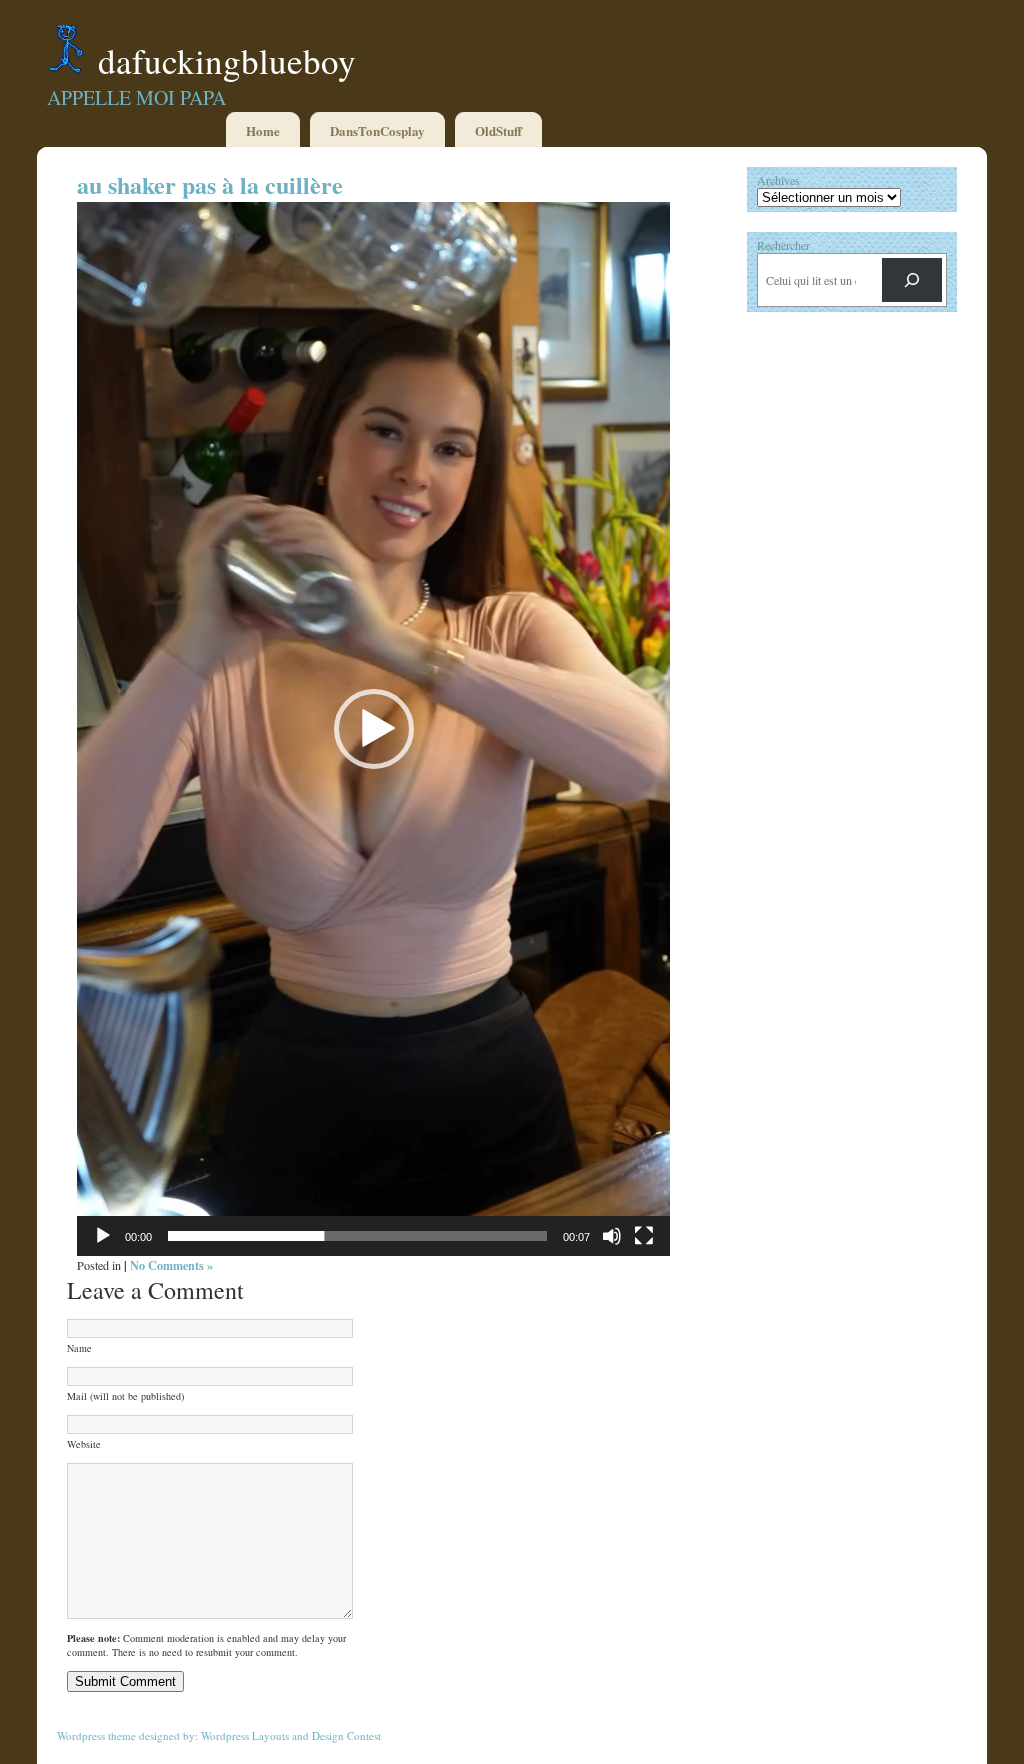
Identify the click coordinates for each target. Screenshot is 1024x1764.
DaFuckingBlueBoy (227, 60)
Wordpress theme (96, 1735)
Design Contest (346, 1735)
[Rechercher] (912, 280)
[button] (374, 729)
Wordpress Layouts (245, 1735)
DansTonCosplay (377, 130)
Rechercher (783, 245)
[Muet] (612, 1236)
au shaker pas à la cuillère (210, 184)
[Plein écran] (644, 1236)
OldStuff (498, 130)
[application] (373, 729)
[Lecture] (103, 1236)
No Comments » (171, 1265)
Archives (778, 180)
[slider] (357, 1236)
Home (263, 130)
